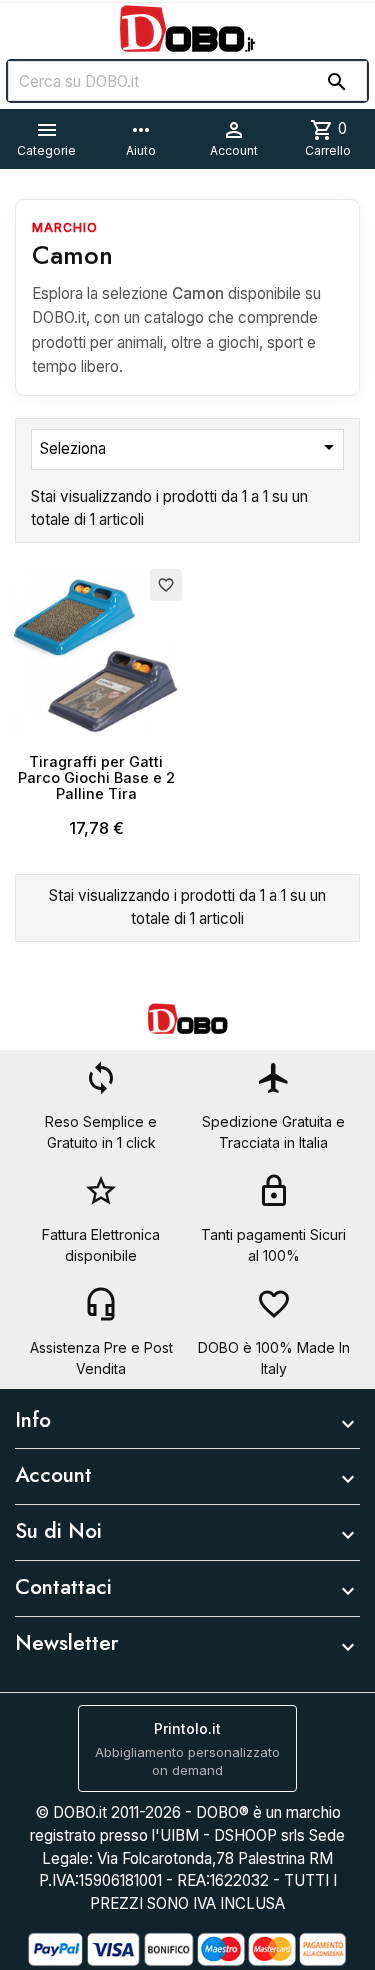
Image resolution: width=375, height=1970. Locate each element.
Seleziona (190, 447)
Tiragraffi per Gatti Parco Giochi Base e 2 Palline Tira (96, 777)
